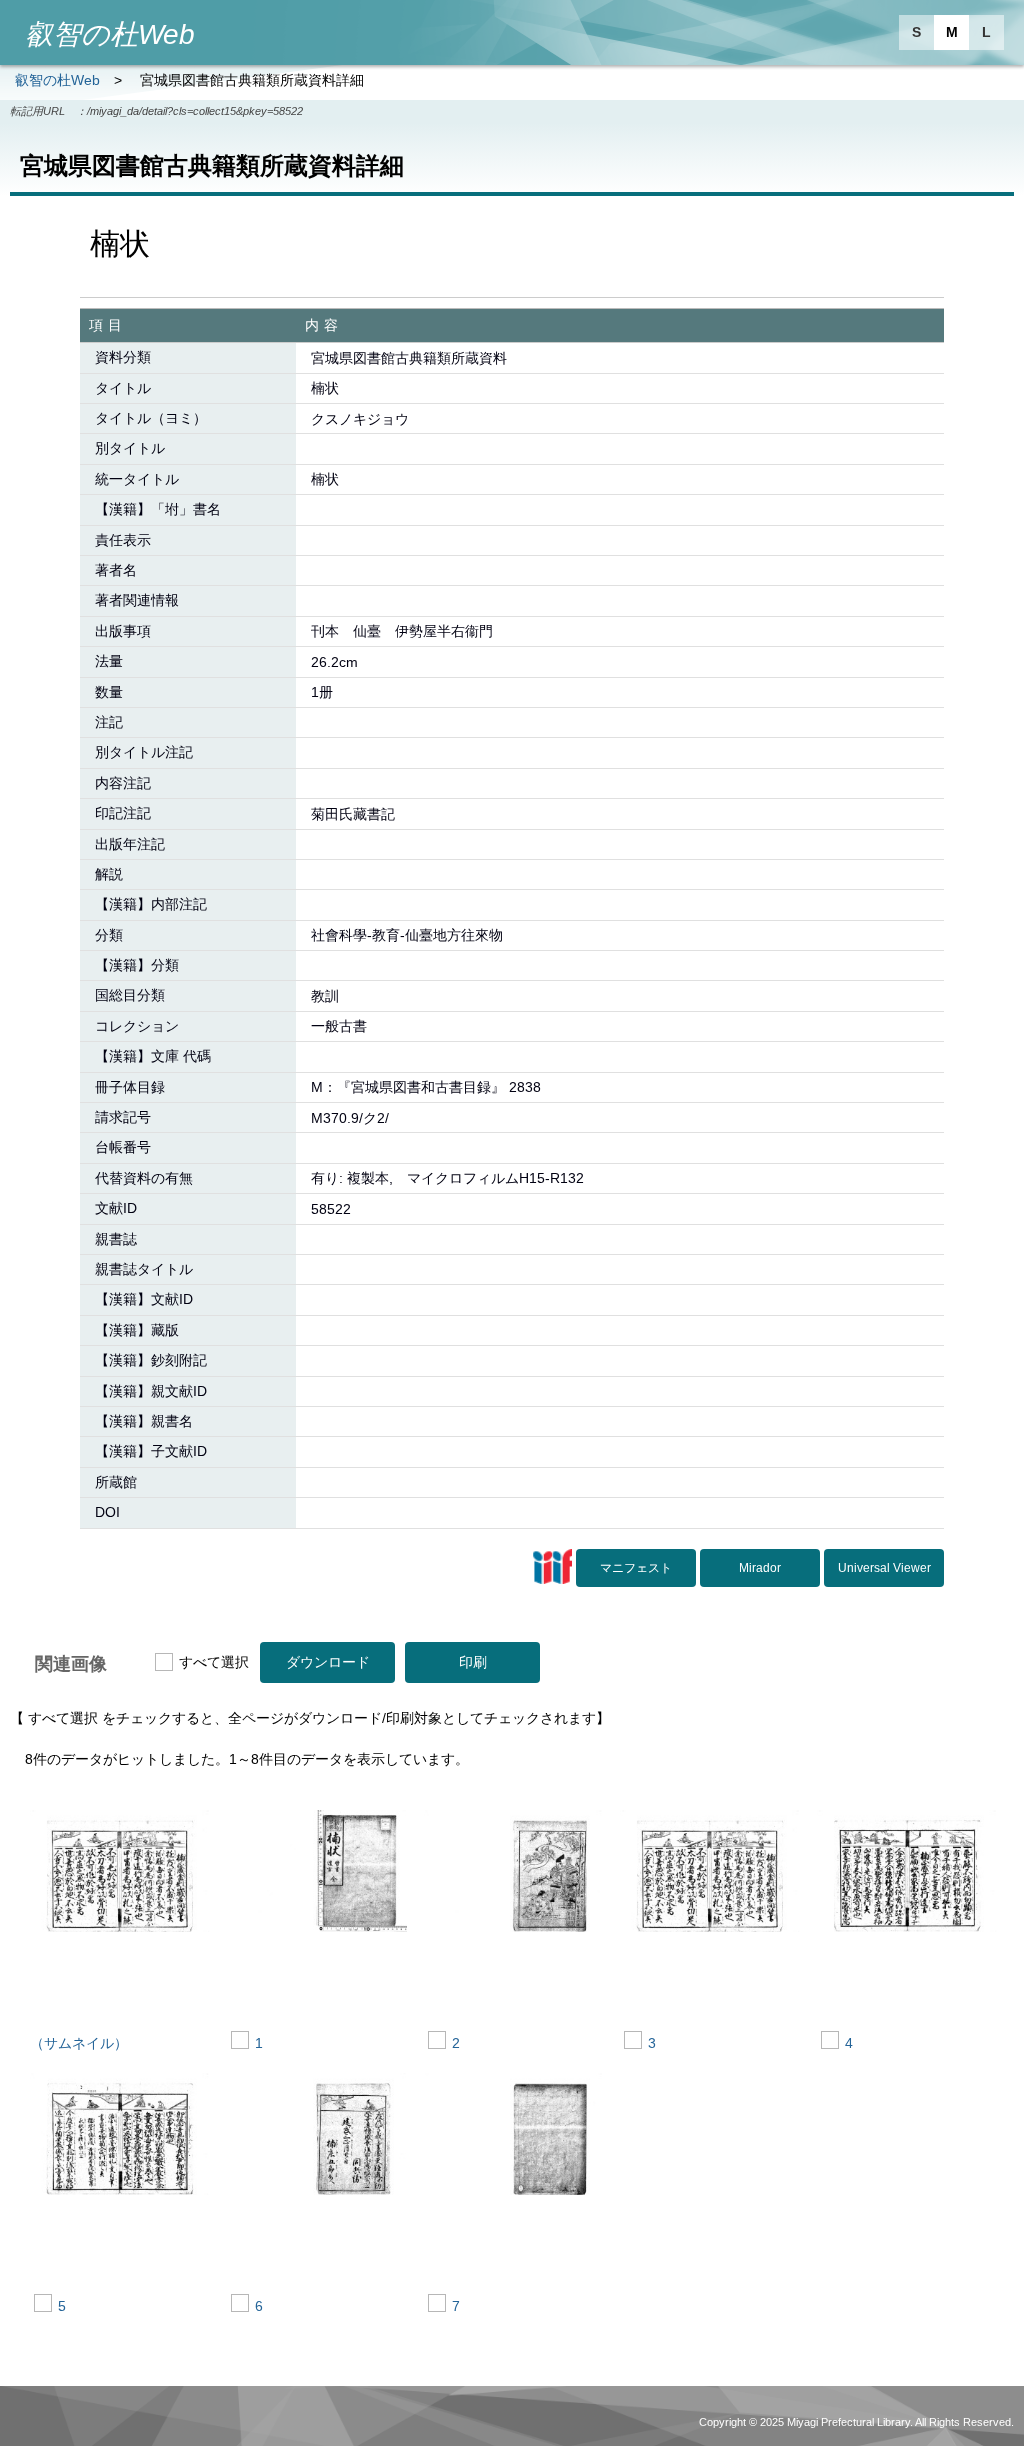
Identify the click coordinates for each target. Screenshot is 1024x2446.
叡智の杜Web (57, 80)
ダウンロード (328, 1662)
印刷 (473, 1662)
